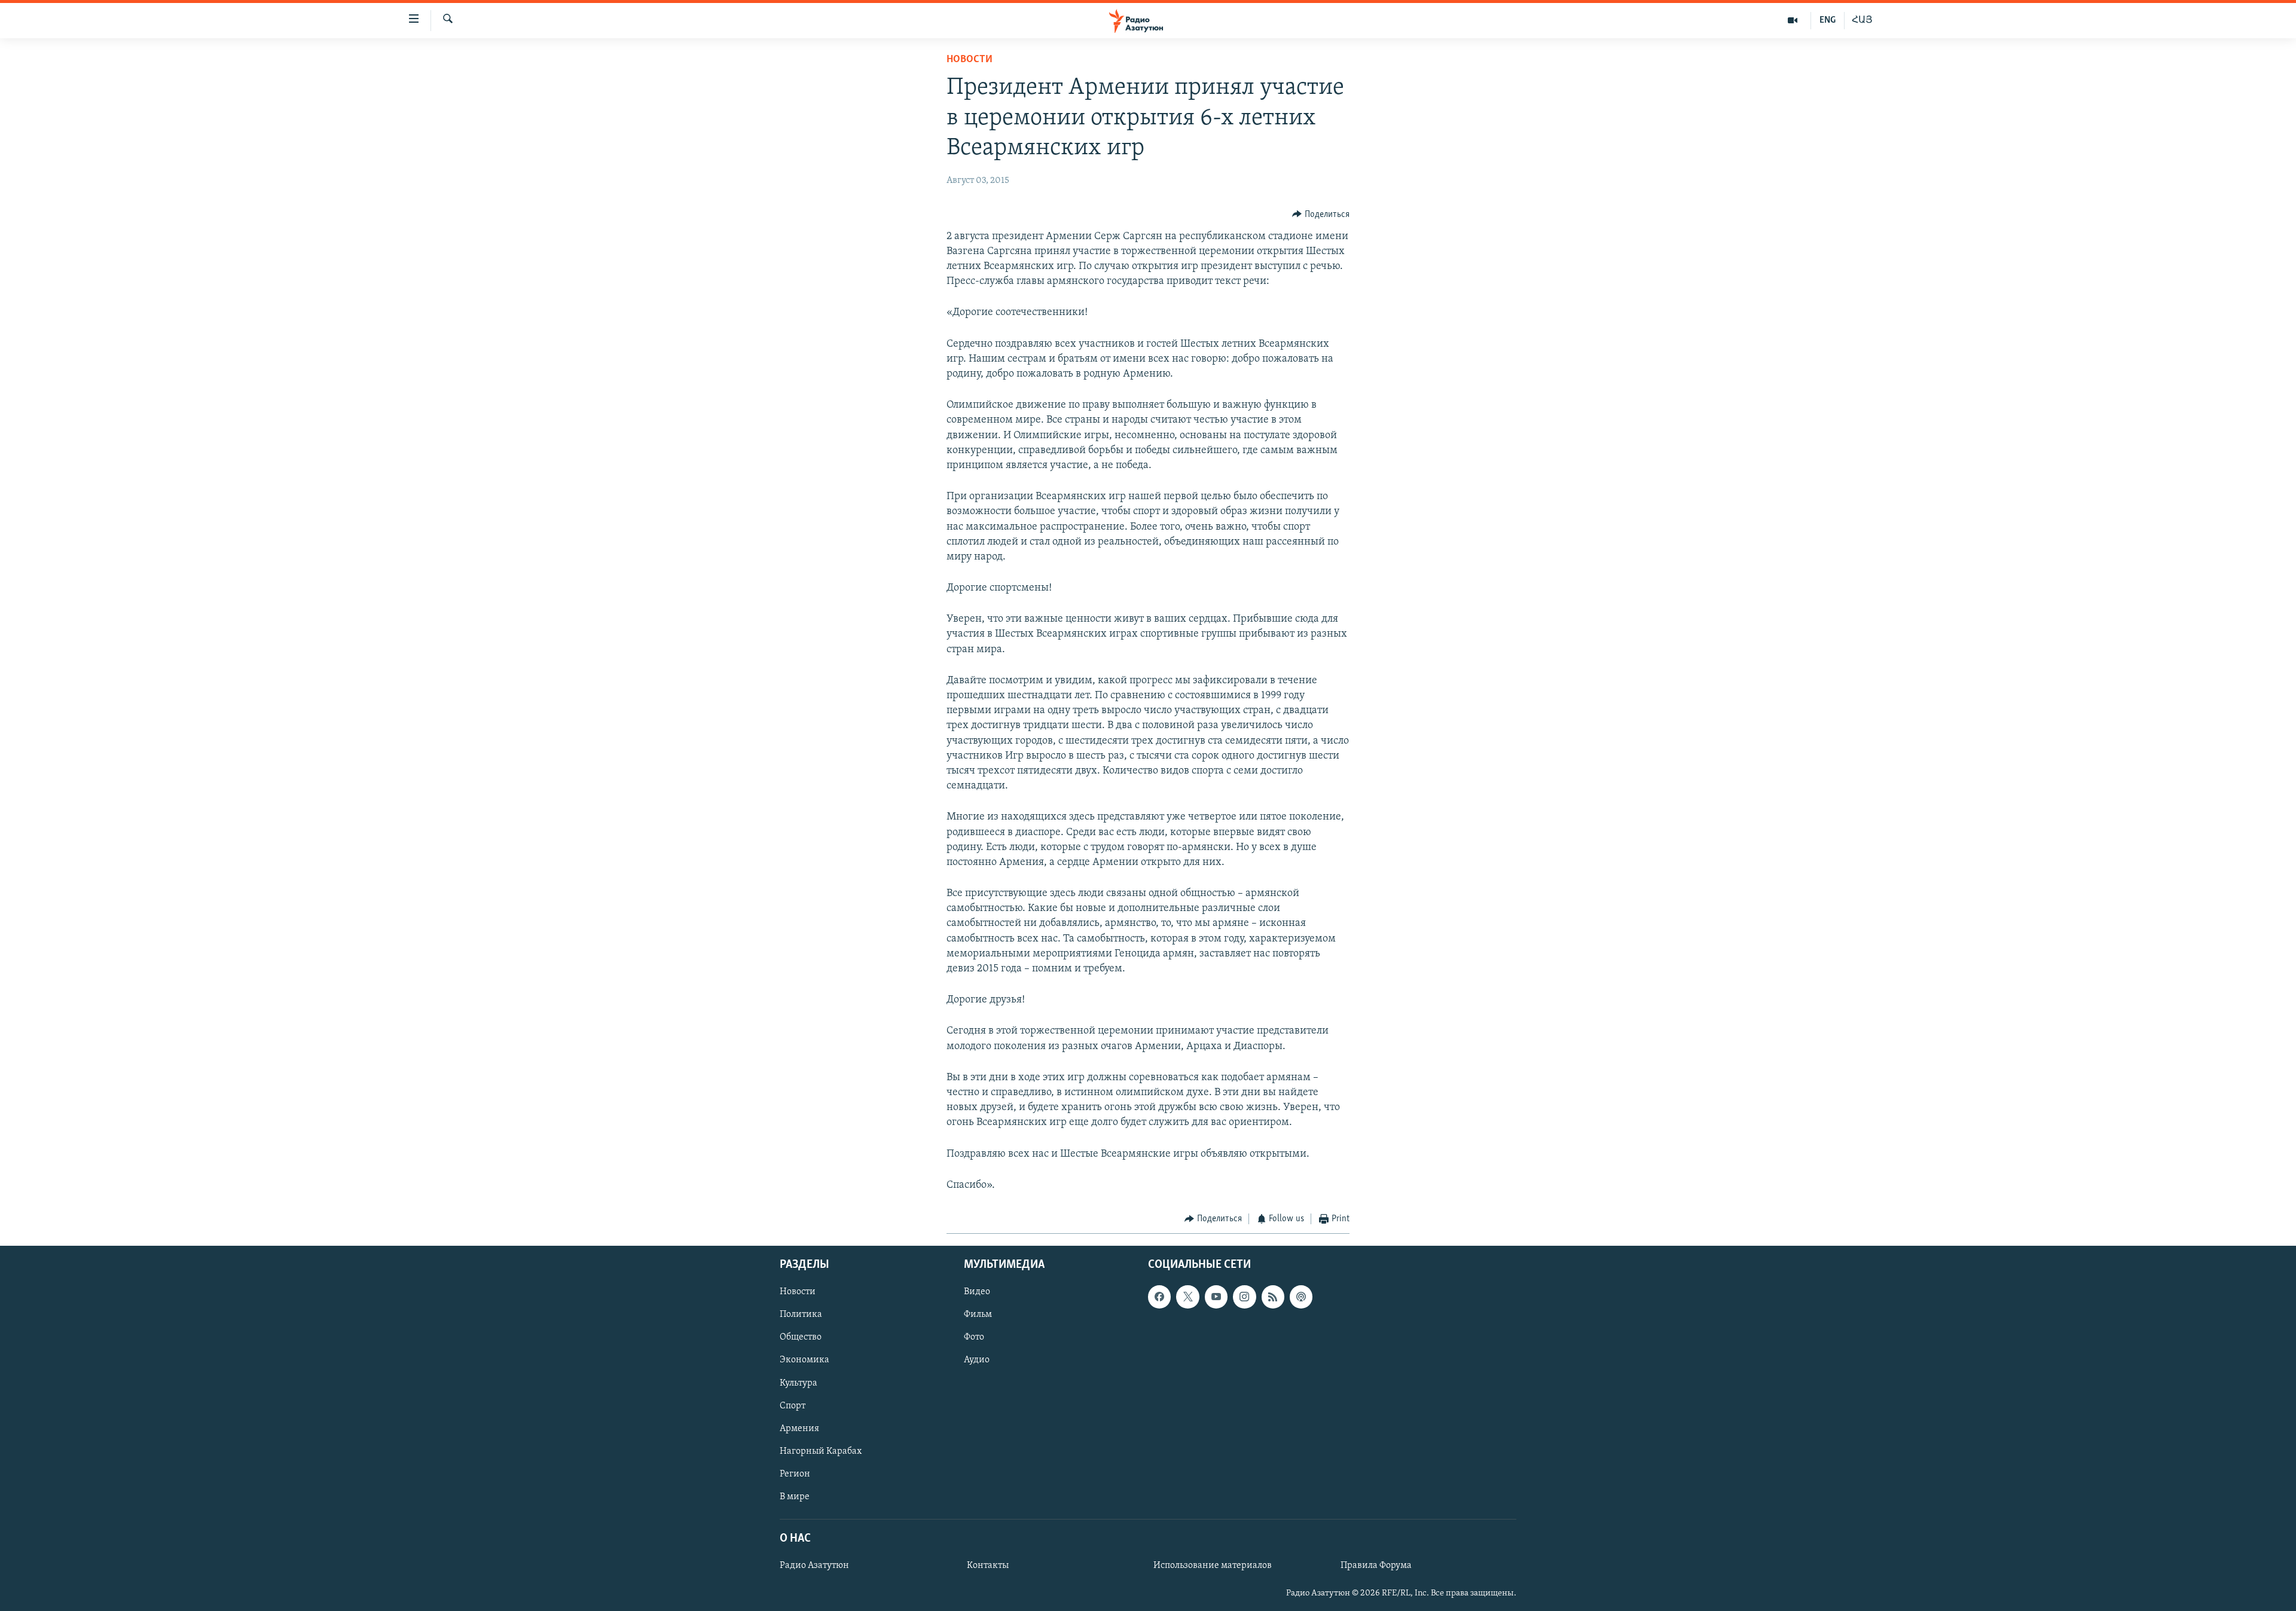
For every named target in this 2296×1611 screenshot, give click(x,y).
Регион (795, 1474)
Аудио (977, 1361)
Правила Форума (1376, 1566)
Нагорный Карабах (821, 1451)
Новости (970, 60)
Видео (977, 1292)
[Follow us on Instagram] (1244, 1297)
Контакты (988, 1566)
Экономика (804, 1361)
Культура (799, 1383)
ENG (1828, 20)
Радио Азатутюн (814, 1566)
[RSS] (1273, 1297)
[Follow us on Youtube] (1216, 1297)
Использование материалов (1213, 1566)
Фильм (978, 1315)
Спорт (793, 1406)
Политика (801, 1315)
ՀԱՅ (1862, 20)
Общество (801, 1338)
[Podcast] (1301, 1297)
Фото (974, 1338)
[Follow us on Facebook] (1159, 1297)
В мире (795, 1497)
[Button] (1321, 215)
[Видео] (1793, 20)
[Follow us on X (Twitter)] (1187, 1297)
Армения (799, 1429)
